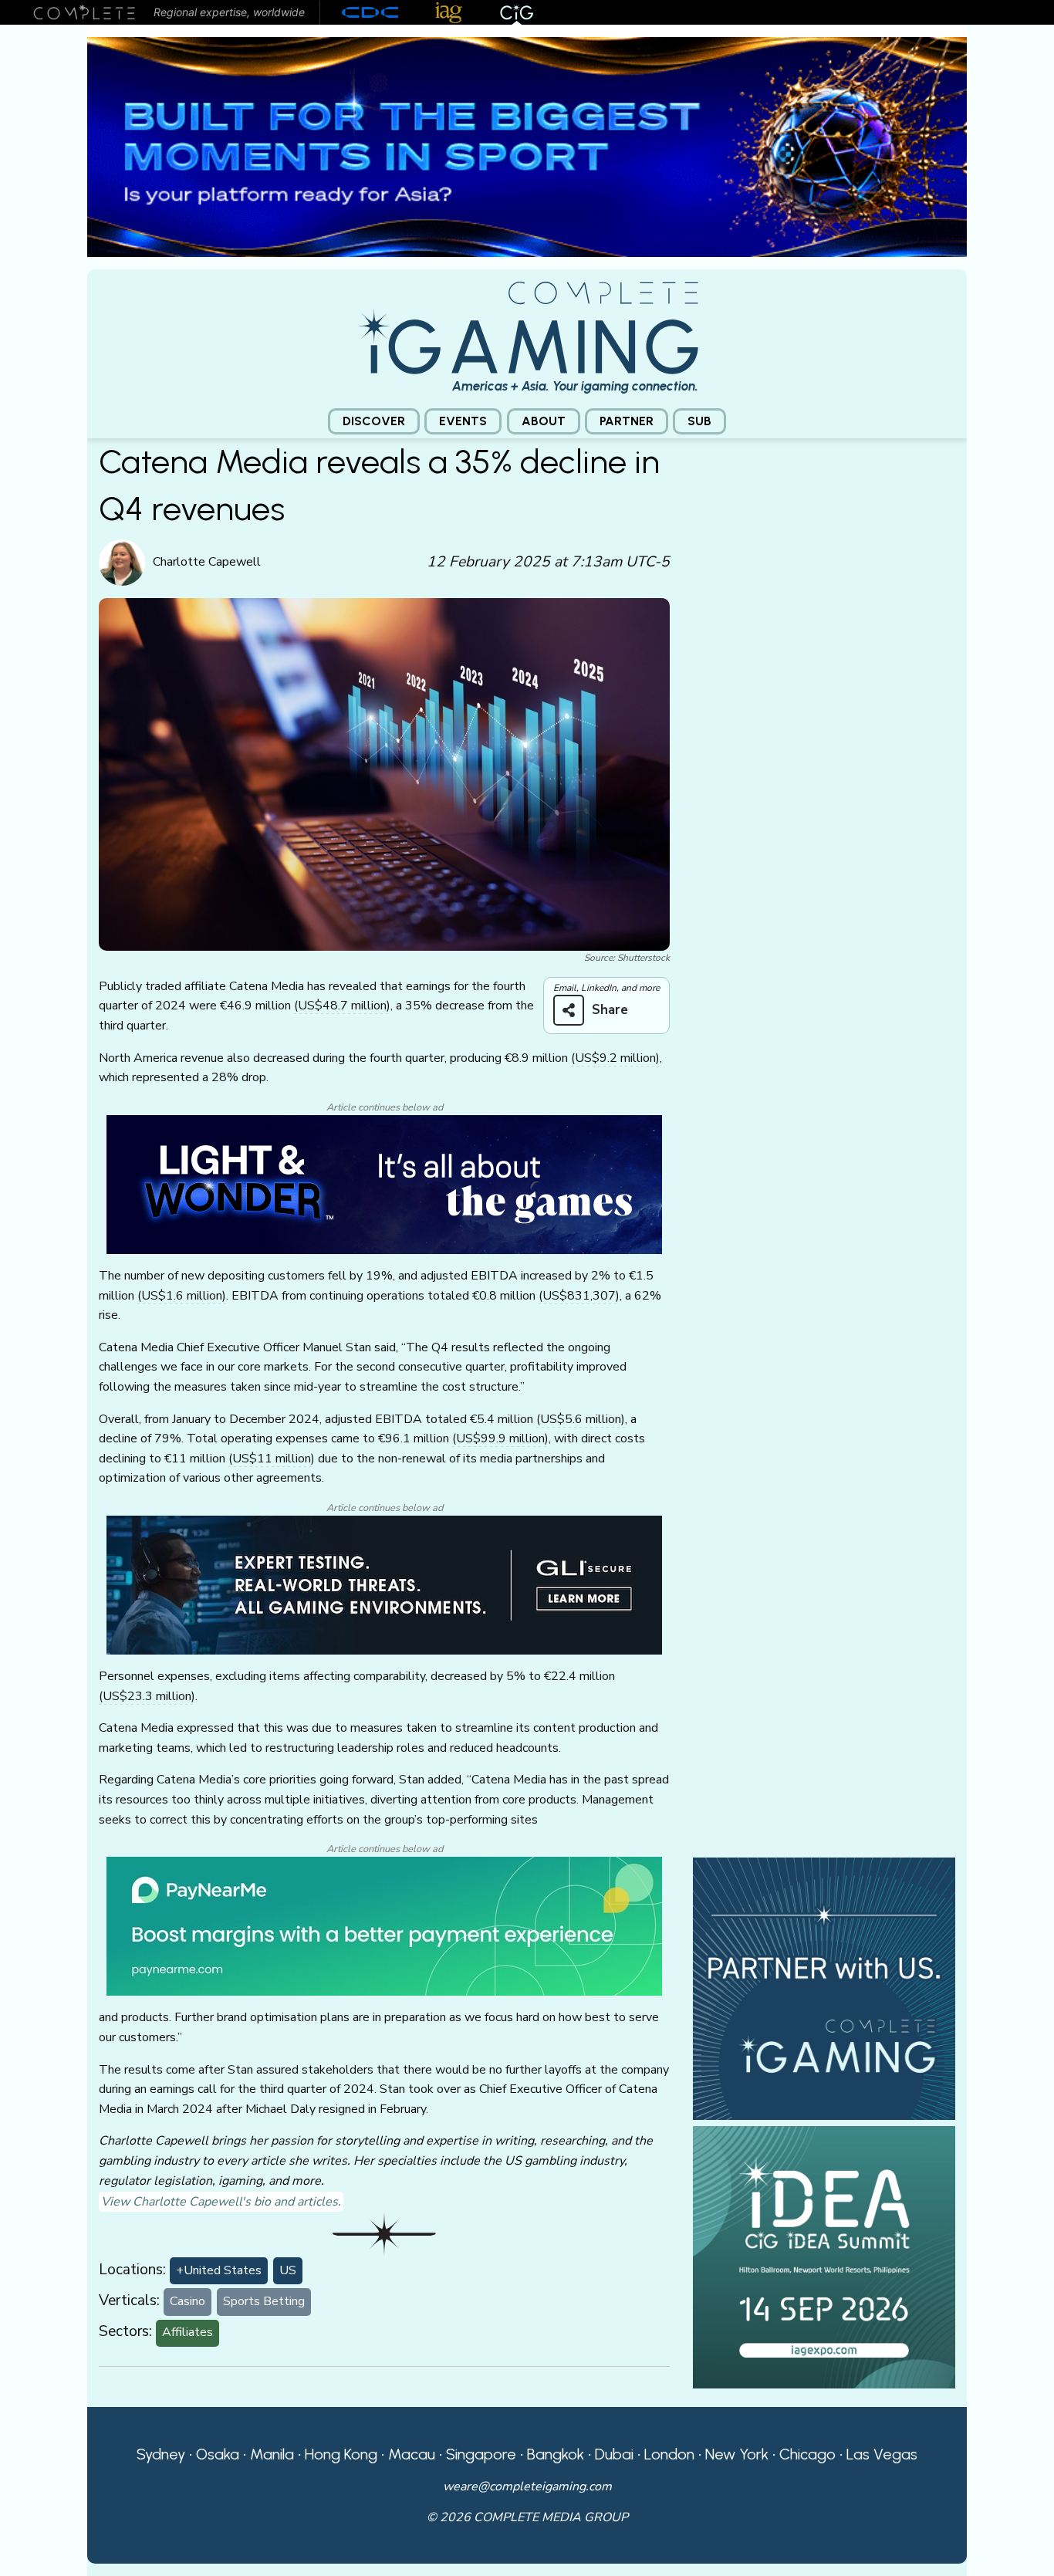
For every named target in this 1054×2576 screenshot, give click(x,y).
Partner (627, 421)
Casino (187, 2301)
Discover (374, 421)
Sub (699, 421)
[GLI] (384, 1584)
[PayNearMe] (384, 1925)
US (288, 2270)
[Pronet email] (527, 146)
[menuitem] (374, 422)
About (544, 421)
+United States (219, 2270)
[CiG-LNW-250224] (384, 1184)
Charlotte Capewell (207, 562)
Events (463, 421)
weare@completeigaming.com (527, 2486)
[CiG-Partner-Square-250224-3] (824, 1988)
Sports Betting (264, 2301)
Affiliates (187, 2332)
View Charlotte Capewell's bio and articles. (221, 2202)
